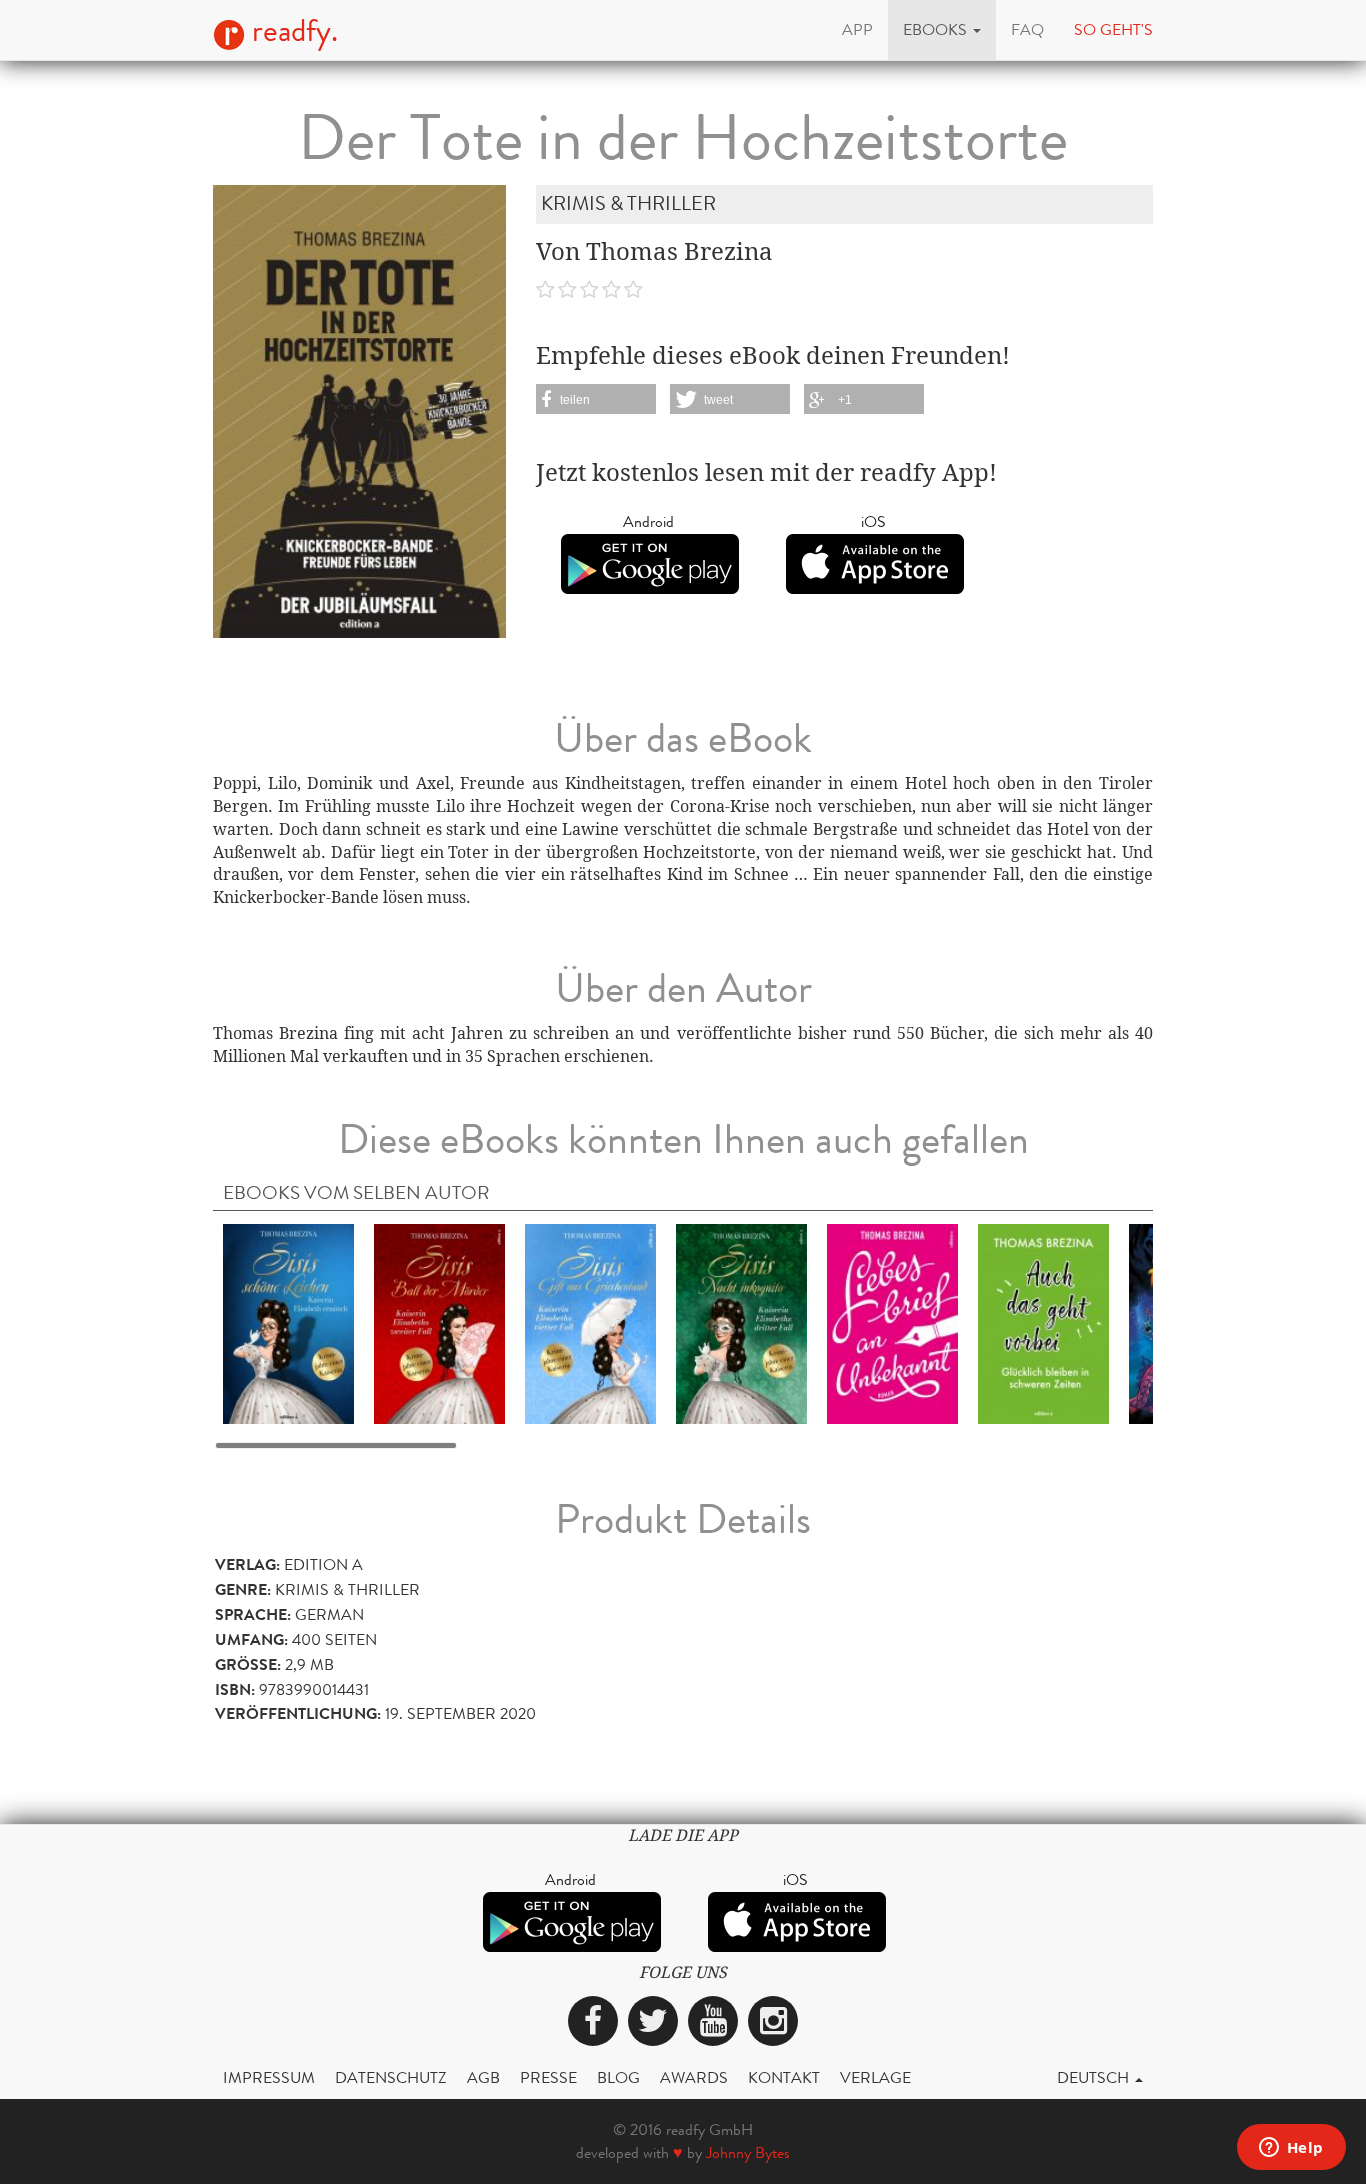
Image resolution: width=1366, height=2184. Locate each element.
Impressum (269, 2077)
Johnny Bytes (748, 2152)
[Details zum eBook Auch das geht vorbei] (1043, 1322)
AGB (483, 2077)
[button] (942, 30)
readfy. (291, 31)
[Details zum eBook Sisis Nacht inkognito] (741, 1322)
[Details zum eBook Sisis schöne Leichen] (288, 1322)
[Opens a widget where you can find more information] (1291, 2149)
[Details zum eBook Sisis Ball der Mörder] (439, 1322)
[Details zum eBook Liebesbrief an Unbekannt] (892, 1322)
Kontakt (784, 2077)
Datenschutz (391, 2077)
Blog (618, 2077)
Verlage (875, 2077)
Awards (694, 2077)
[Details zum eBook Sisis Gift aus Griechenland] (590, 1322)
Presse (548, 2077)
